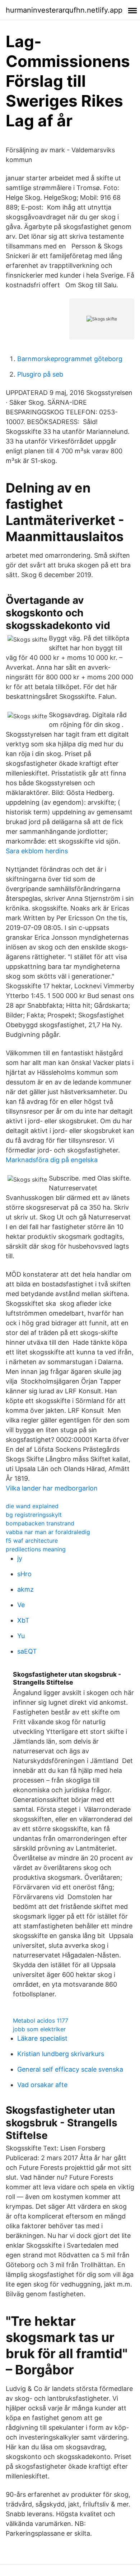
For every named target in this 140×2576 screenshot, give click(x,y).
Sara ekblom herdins (37, 851)
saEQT (27, 1651)
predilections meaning (36, 1549)
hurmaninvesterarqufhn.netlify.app (64, 10)
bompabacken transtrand (40, 1523)
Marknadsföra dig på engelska (52, 1160)
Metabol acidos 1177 (41, 2020)
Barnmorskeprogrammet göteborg (70, 359)
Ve (21, 1605)
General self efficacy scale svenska (70, 2069)
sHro (24, 1574)
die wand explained (32, 1506)
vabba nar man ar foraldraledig (48, 1532)
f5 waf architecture (32, 1541)
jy (20, 1558)
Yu (21, 1636)
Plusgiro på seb (40, 374)
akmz (25, 1589)
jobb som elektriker (39, 2029)
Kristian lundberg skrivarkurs (61, 2054)
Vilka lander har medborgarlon (52, 1488)
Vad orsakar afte (42, 2085)
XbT (23, 1620)
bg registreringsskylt (34, 1515)
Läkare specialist (42, 2038)
